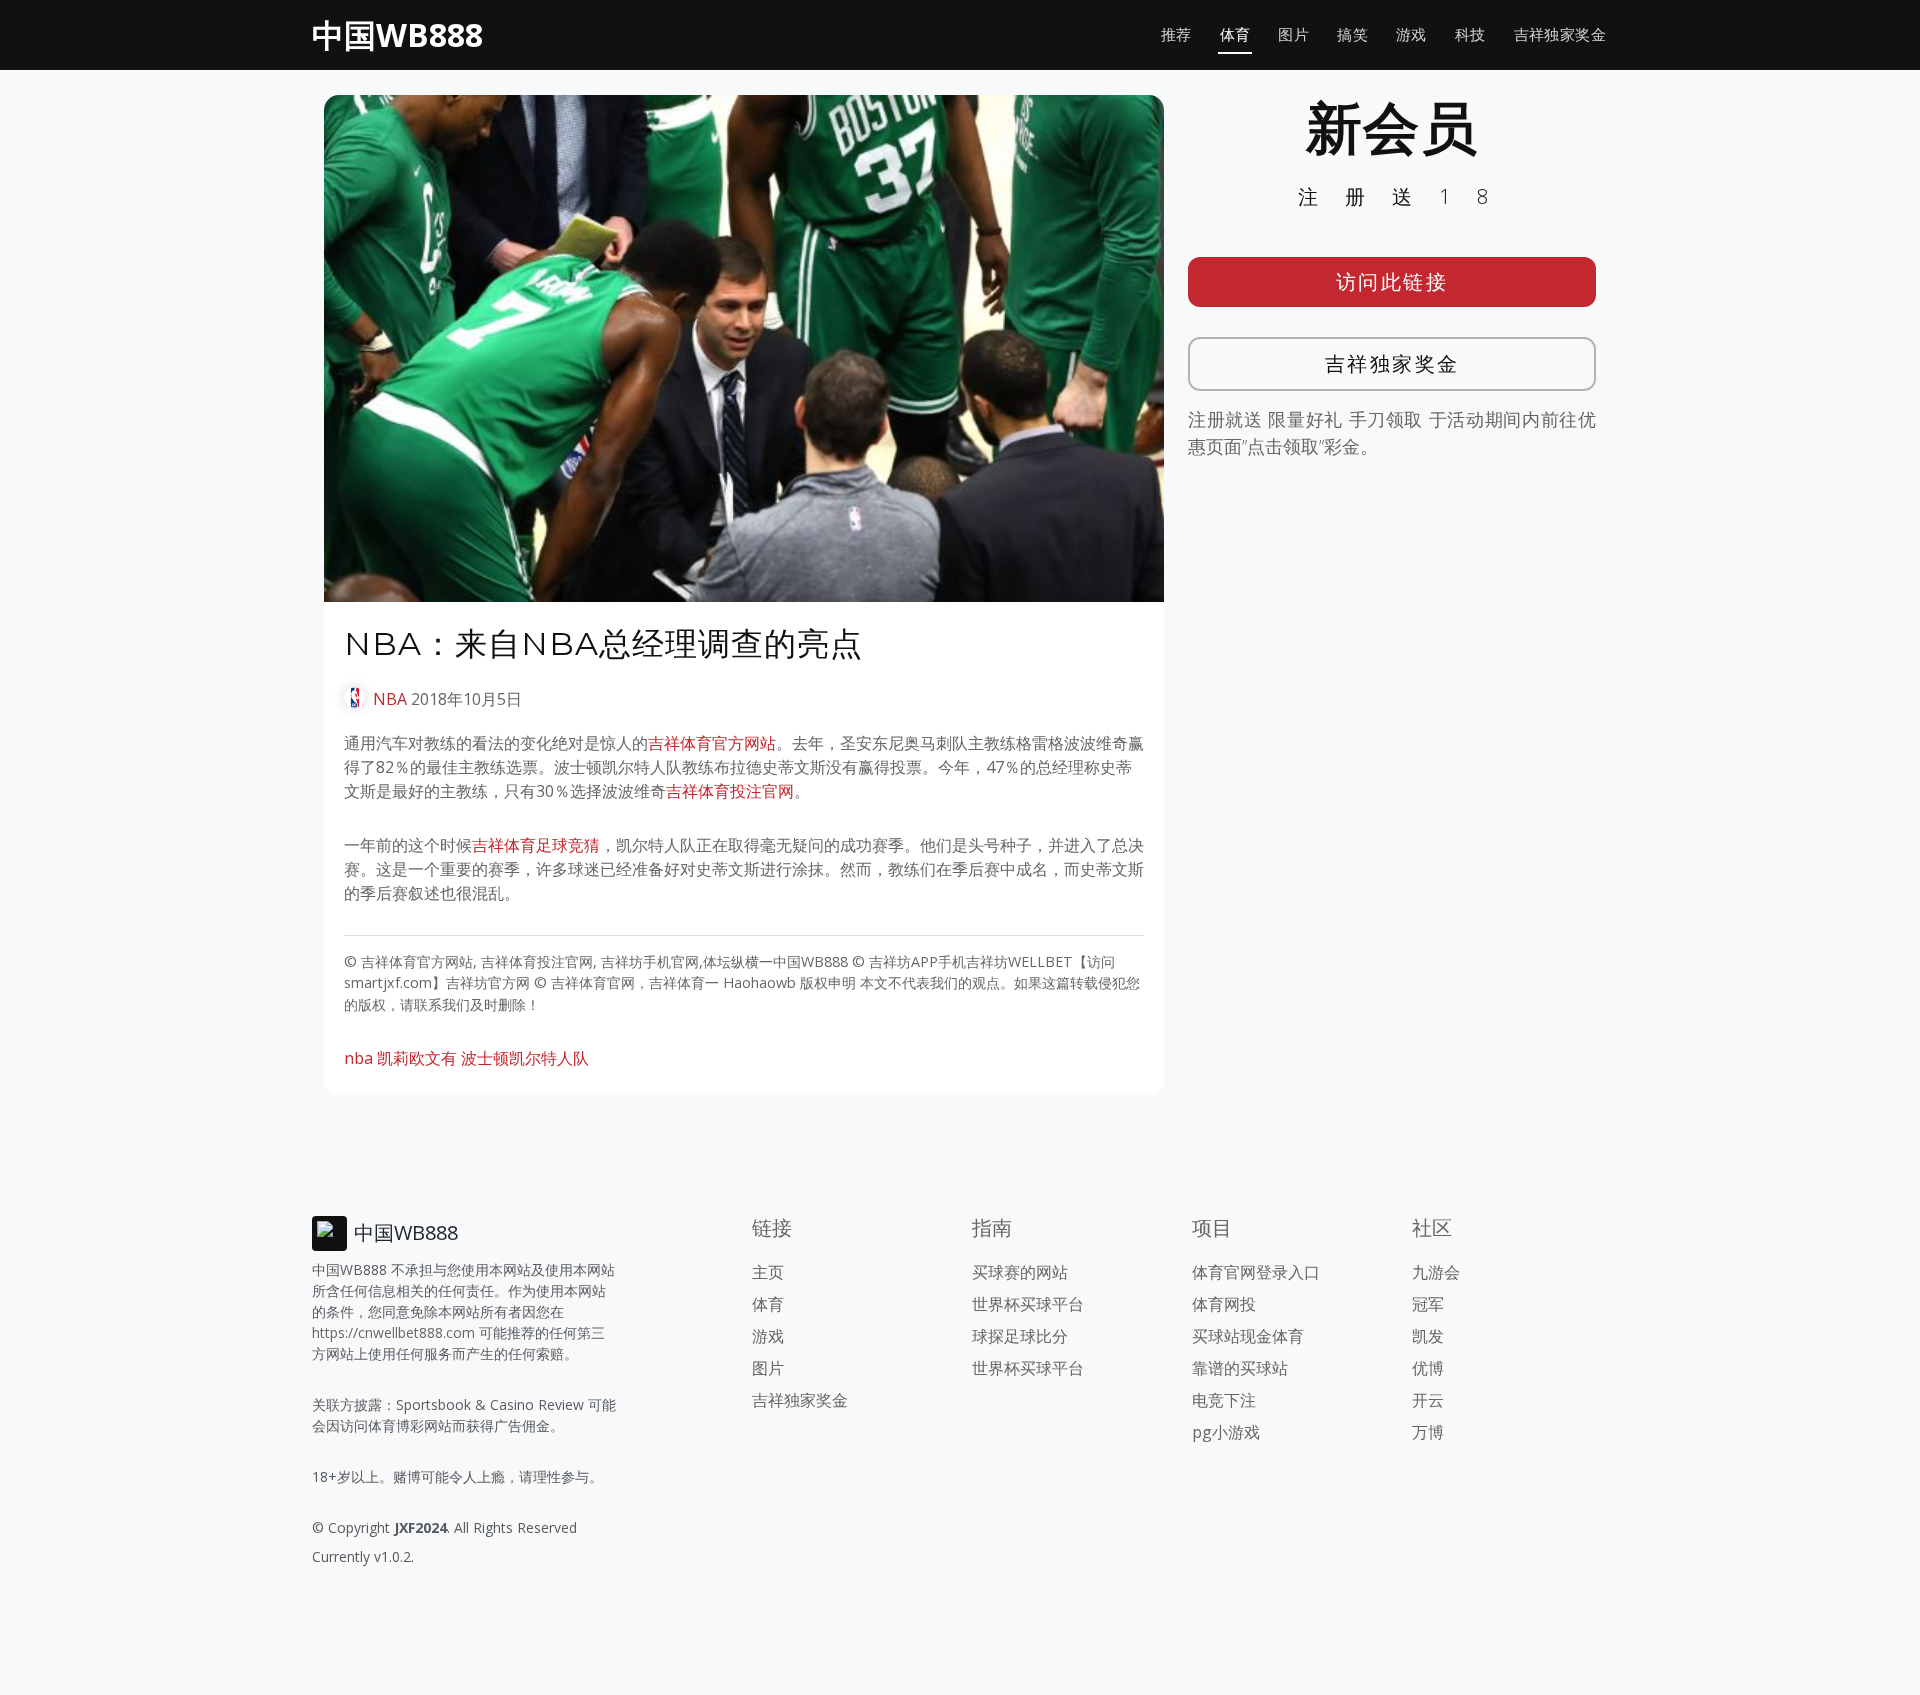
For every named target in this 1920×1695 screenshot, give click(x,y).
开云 (1428, 1400)
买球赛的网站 (1020, 1272)
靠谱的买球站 (1240, 1368)
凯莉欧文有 (417, 1058)
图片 (1293, 34)
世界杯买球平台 (1028, 1304)
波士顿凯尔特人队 (525, 1058)
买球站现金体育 (1248, 1336)
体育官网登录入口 (1256, 1272)
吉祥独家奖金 (1560, 34)
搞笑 (1352, 34)
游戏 (1411, 34)
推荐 (1176, 34)
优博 (1428, 1368)
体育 (1235, 34)
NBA (390, 699)
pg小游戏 (1226, 1432)
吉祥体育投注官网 (730, 791)
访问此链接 (1392, 281)
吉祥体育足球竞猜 (536, 845)
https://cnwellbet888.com (393, 1332)
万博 (1428, 1432)
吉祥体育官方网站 (712, 743)
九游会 (1436, 1272)
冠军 (1428, 1304)
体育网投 (1224, 1304)
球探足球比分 (1020, 1336)
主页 (768, 1272)
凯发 (1428, 1336)
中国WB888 (397, 34)
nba (358, 1058)
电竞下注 (1224, 1400)
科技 (1470, 34)
